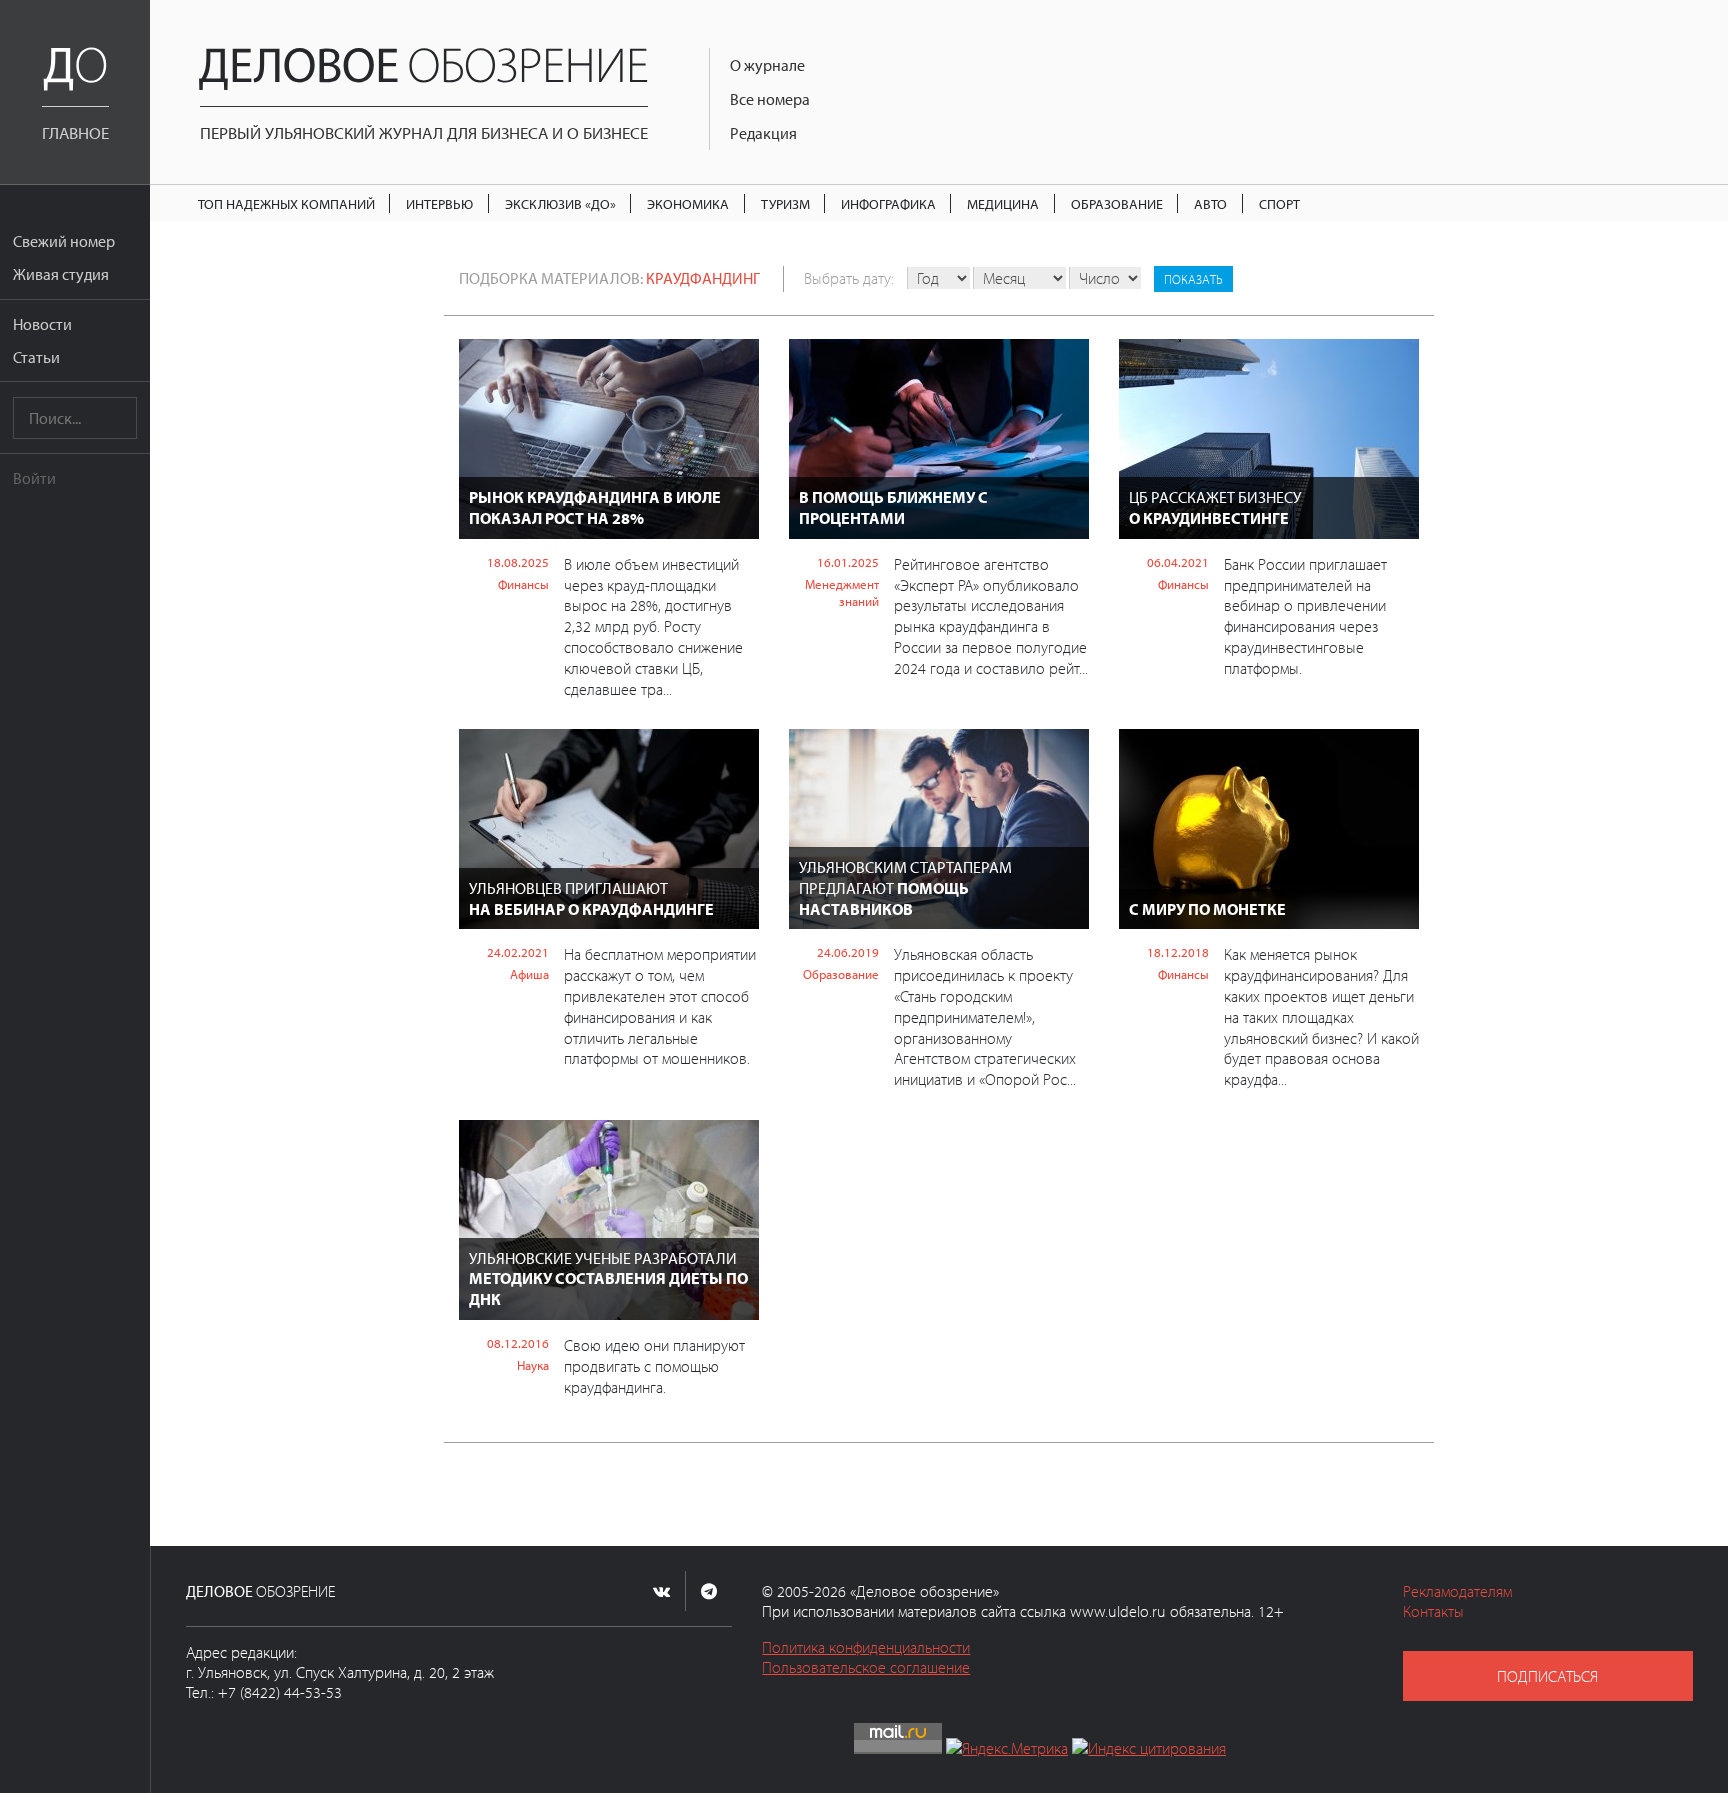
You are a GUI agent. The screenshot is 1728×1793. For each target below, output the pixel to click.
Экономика (688, 203)
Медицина (1003, 203)
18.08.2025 (518, 562)
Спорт (1279, 203)
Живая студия (61, 274)
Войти (34, 478)
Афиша (529, 974)
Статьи (36, 357)
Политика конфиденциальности (866, 1647)
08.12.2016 (518, 1343)
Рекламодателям (1457, 1591)
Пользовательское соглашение (866, 1667)
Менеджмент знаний (842, 592)
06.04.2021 (1178, 562)
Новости (42, 324)
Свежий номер (64, 241)
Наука (533, 1365)
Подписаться (1547, 1676)
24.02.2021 (518, 952)
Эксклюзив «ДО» (560, 203)
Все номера (770, 99)
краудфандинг (703, 278)
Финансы (523, 584)
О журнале (767, 65)
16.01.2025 (848, 562)
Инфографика (888, 203)
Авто (1210, 203)
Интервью (439, 203)
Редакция (763, 133)
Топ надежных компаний (286, 203)
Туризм (785, 203)
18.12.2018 (1178, 952)
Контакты (1433, 1611)
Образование (1117, 203)
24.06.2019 (848, 952)
